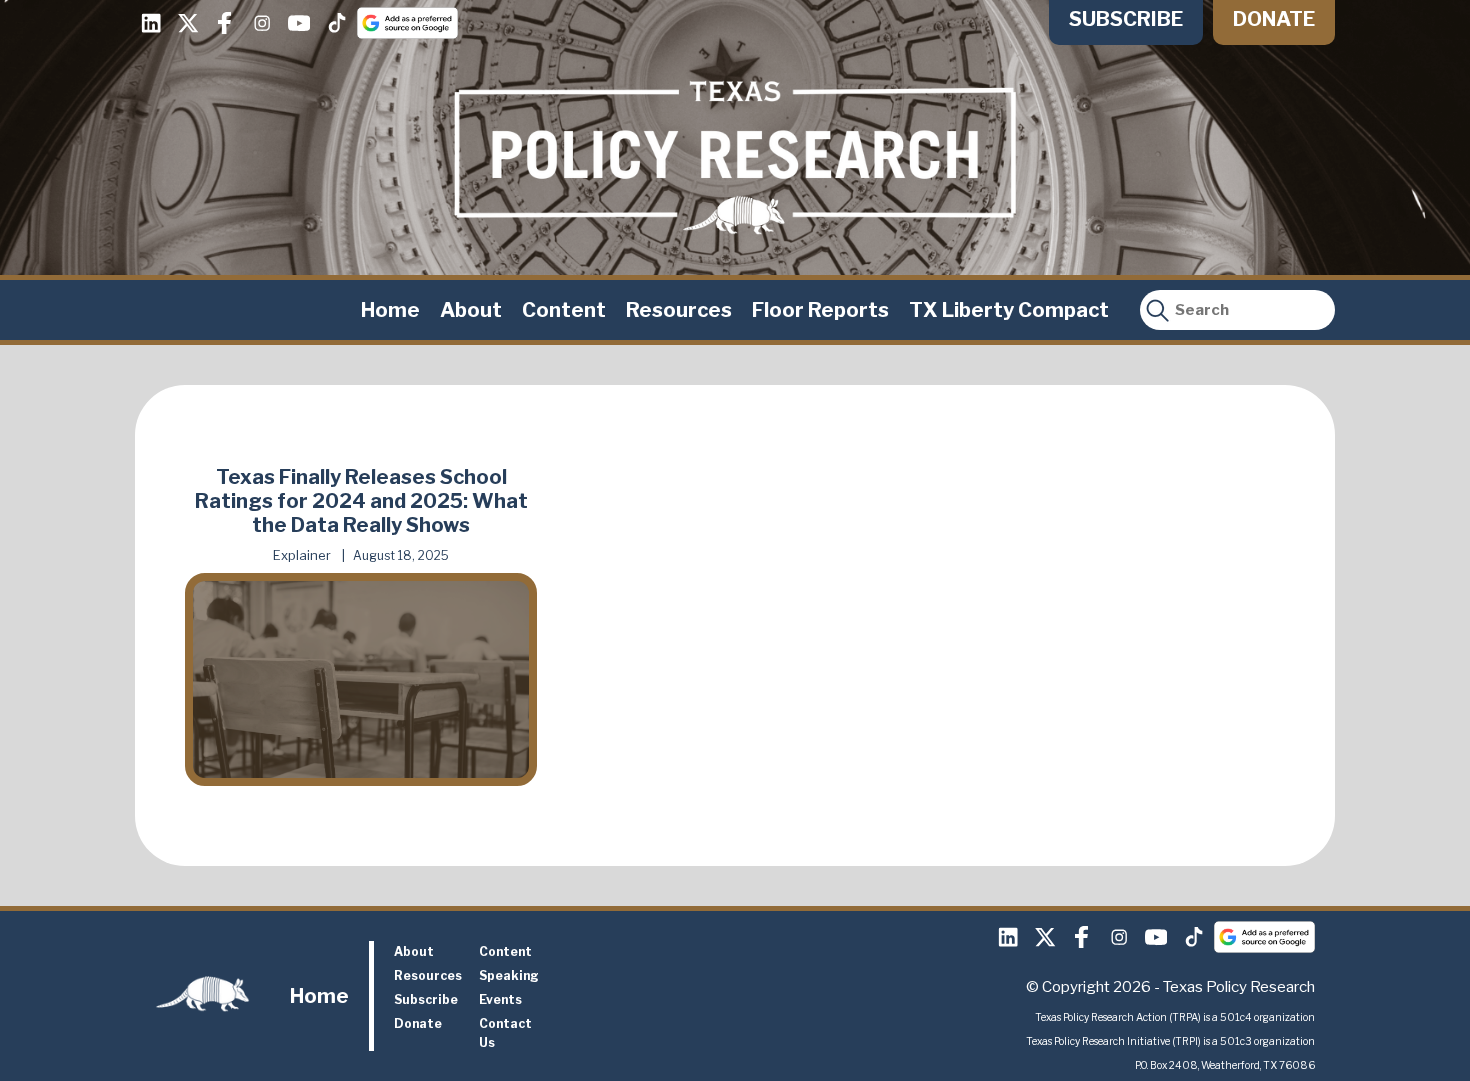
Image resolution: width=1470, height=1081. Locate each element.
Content (564, 310)
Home (390, 310)
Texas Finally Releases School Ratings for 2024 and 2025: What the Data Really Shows (361, 501)
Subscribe (1126, 19)
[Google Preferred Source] (407, 23)
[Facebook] (225, 23)
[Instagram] (262, 23)
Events (500, 999)
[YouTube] (299, 23)
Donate (1274, 19)
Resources (679, 310)
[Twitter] (188, 23)
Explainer (302, 555)
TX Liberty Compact (1009, 310)
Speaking (509, 975)
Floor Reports (820, 310)
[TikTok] (336, 23)
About (471, 310)
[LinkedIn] (151, 23)
